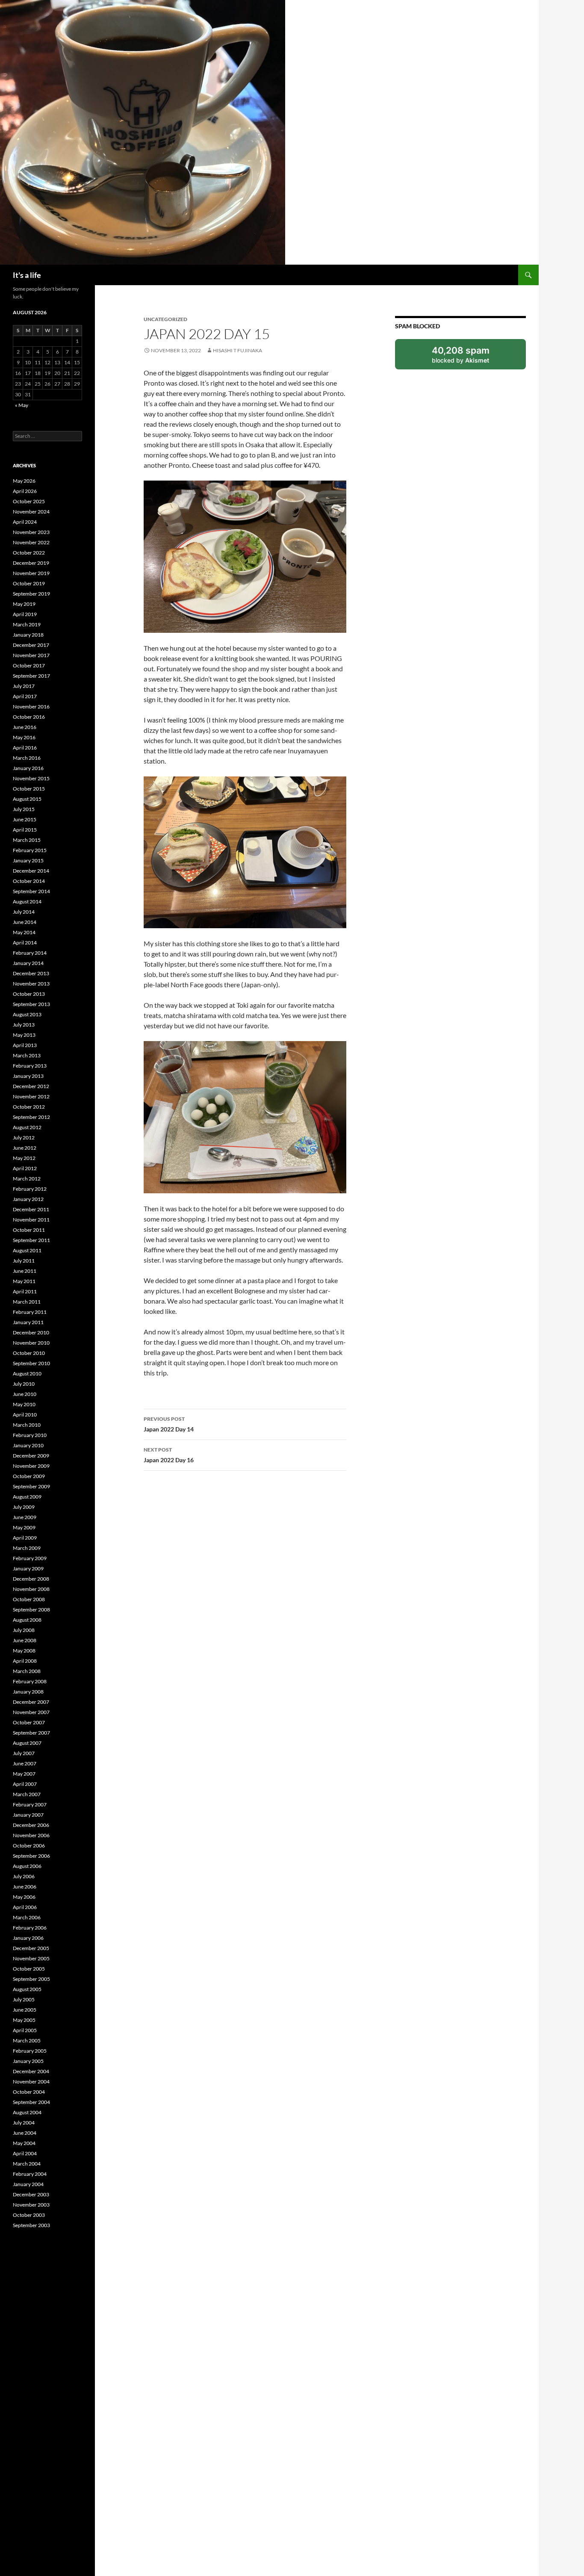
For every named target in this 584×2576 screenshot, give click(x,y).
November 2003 (31, 2205)
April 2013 (25, 1045)
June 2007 (25, 1763)
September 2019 (31, 594)
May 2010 (24, 1404)
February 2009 (30, 1558)
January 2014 (28, 963)
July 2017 (24, 686)
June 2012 (25, 1148)
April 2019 (25, 614)
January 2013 (28, 1076)
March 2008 (27, 1671)
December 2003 (31, 2194)
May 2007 (24, 1774)
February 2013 (30, 1066)
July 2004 (24, 2123)
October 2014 (29, 881)
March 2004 (27, 2164)
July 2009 (24, 1507)
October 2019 (29, 583)
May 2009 (24, 1527)
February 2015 (30, 850)
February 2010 (30, 1435)
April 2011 (25, 1291)
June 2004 (25, 2133)
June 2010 (25, 1394)
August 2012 (27, 1127)
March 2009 (27, 1548)
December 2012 (31, 1086)
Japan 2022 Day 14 (169, 1424)
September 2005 (31, 1979)
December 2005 (31, 1948)
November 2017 (31, 655)
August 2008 (27, 1620)
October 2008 (29, 1599)
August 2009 (27, 1497)
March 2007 (27, 1794)
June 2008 (25, 1640)
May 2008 (24, 1651)
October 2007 (29, 1722)
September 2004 (31, 2102)
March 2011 (27, 1302)
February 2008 (30, 1681)
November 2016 (31, 707)
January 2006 (28, 1938)
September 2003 (31, 2225)
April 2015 (25, 830)
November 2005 (31, 1958)
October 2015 (29, 789)
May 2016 (24, 737)
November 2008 (31, 1589)
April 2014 (25, 943)
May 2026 (24, 481)
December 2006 (31, 1825)
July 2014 (24, 912)
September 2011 (31, 1240)
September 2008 (31, 1610)
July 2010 (24, 1384)
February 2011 (30, 1312)
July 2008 (24, 1630)
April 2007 (25, 1784)
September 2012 (31, 1117)
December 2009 (31, 1456)
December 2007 (31, 1702)
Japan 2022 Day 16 (169, 1455)
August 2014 (27, 901)
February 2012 (30, 1189)
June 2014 (25, 922)
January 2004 (28, 2184)
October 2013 (29, 994)
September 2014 (31, 891)
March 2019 (27, 624)
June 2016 (25, 727)
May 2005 (24, 2020)
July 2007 (24, 1753)
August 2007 (27, 1743)
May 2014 (24, 932)
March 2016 (27, 758)
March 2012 (27, 1179)
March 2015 (27, 840)
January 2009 (28, 1568)
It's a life (27, 275)
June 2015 (25, 819)
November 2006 (31, 1835)
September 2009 (31, 1486)
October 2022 (29, 553)
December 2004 (31, 2071)
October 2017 (29, 665)
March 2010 (27, 1425)
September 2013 (31, 1004)
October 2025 (29, 501)
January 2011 (28, 1322)
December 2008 (31, 1579)
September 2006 (31, 1856)
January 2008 (28, 1692)
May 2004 (24, 2143)
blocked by (470, 357)
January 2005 (28, 2061)
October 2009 (29, 1476)
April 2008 (25, 1661)
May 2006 (24, 1897)
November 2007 (31, 1712)
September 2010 (31, 1363)
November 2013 (31, 984)
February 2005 (30, 2051)
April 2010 (25, 1415)
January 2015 (28, 860)
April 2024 (25, 522)
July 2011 (24, 1261)
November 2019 (31, 573)
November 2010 (31, 1343)
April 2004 (25, 2153)
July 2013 (24, 1025)
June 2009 (25, 1517)
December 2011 (31, 1209)
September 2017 (31, 676)
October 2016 (29, 717)
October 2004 (29, 2092)
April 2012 (25, 1168)
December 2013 (31, 973)
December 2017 (31, 645)
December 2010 (31, 1332)
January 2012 (28, 1199)
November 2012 (31, 1096)
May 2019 (24, 604)
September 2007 (31, 1733)
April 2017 (25, 696)
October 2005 (29, 1969)
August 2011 (27, 1250)
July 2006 (24, 1876)
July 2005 (24, 1999)
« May (22, 405)
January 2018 (28, 635)
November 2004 (31, 2082)
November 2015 (31, 778)
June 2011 (25, 1271)
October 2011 (29, 1230)
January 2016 (28, 768)
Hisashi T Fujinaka (237, 350)
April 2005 (25, 2030)
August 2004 (27, 2112)
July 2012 (24, 1138)
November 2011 (31, 1220)
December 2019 (31, 563)
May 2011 (24, 1281)
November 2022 (31, 542)
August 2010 (27, 1374)
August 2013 (27, 1014)
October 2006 (29, 1846)
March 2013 (27, 1055)
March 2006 (27, 1917)
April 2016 (25, 748)
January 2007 (28, 1815)
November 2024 (31, 512)
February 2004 (30, 2174)
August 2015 (27, 799)
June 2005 (25, 2010)
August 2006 (27, 1866)
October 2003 (29, 2215)
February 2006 (30, 1928)
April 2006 (25, 1907)
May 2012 (24, 1158)
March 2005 (27, 2040)
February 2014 (30, 953)
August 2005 (27, 1989)
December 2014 (31, 871)
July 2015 (24, 809)
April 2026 (25, 491)
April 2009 (25, 1538)
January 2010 (28, 1445)
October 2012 (29, 1107)
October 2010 (29, 1353)
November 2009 (31, 1466)
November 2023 (31, 532)
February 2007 (30, 1804)
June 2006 (25, 1887)
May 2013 (24, 1035)
